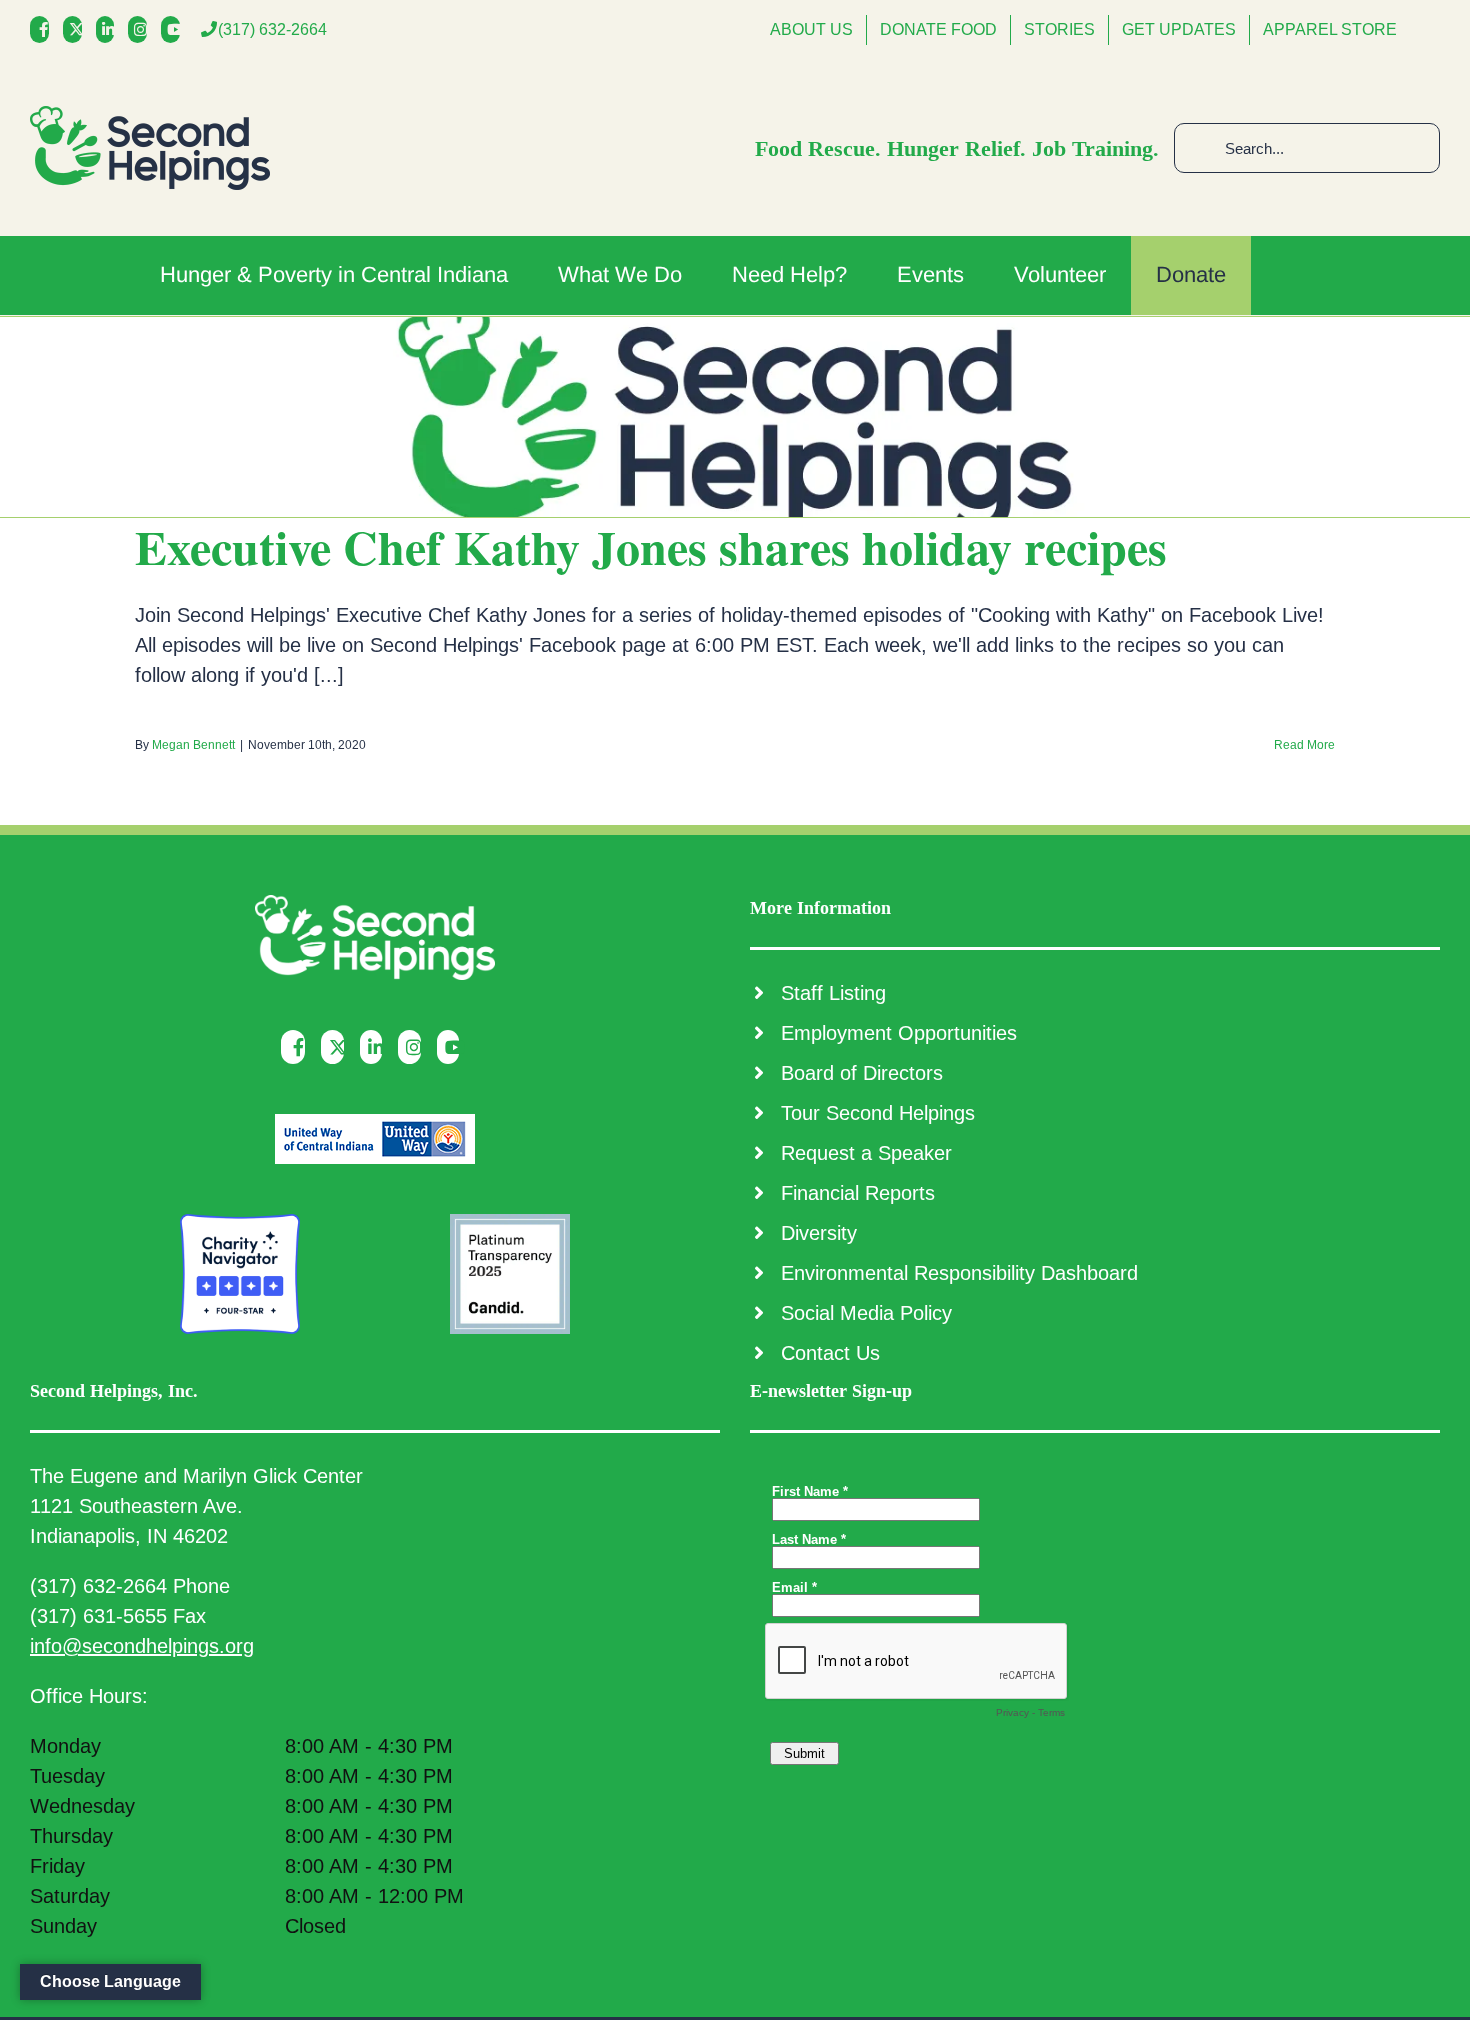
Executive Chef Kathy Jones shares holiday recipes (651, 546)
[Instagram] (142, 29)
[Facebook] (44, 29)
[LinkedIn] (110, 29)
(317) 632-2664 (272, 29)
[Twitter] (77, 29)
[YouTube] (175, 29)
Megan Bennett (193, 745)
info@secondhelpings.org (142, 1646)
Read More (1304, 745)
